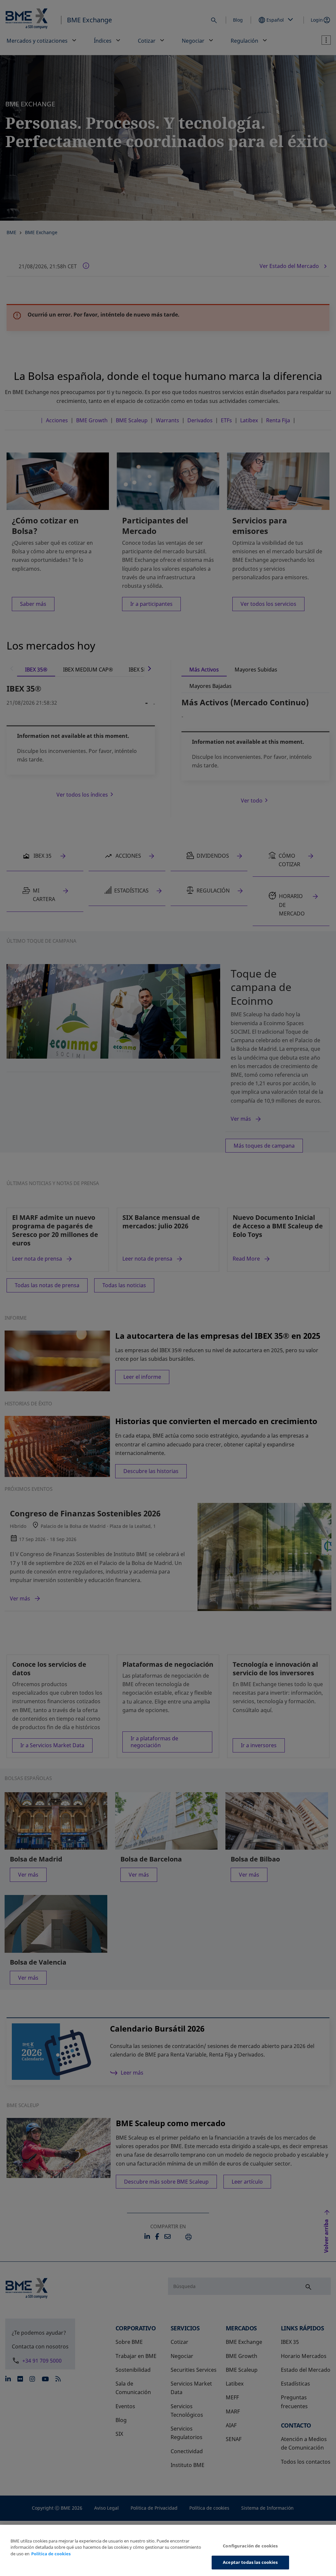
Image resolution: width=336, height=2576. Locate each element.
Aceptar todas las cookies (250, 2562)
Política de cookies (51, 2554)
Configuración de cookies (250, 2546)
